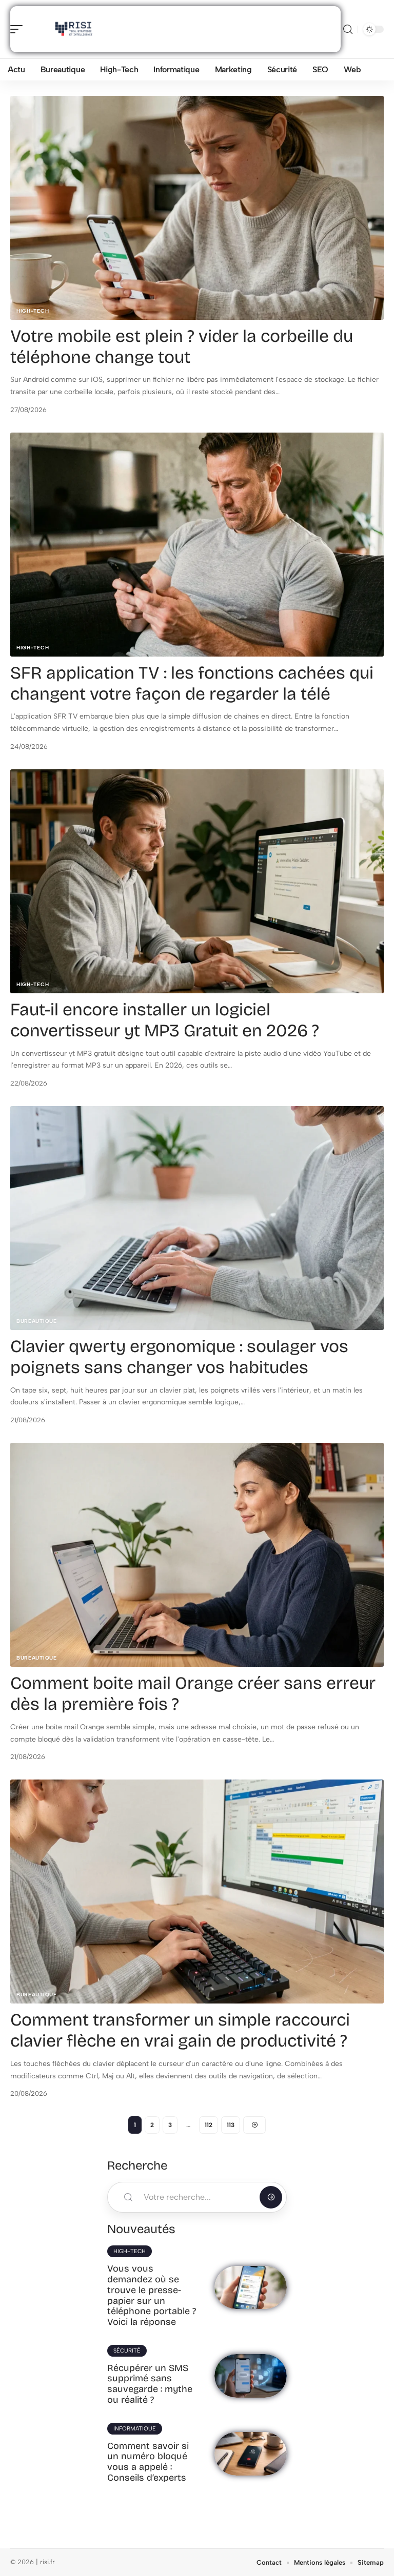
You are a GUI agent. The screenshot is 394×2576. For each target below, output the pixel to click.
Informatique (135, 2429)
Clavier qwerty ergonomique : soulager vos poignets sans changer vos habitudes (179, 1357)
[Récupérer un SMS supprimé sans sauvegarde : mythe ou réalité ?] (251, 2376)
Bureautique (37, 1321)
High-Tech (33, 311)
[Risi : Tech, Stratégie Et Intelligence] (74, 29)
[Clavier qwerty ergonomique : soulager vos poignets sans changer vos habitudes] (197, 1218)
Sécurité (127, 2351)
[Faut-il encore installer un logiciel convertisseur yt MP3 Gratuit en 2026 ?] (197, 881)
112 (209, 2125)
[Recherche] (348, 29)
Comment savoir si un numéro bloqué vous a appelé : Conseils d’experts (148, 2462)
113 (231, 2125)
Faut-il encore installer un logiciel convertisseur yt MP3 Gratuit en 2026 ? (165, 1020)
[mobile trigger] (19, 29)
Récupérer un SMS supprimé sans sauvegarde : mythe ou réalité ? (150, 2384)
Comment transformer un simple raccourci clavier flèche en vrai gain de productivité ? (180, 2030)
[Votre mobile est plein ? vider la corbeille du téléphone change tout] (197, 208)
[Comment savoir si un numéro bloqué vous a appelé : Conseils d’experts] (251, 2454)
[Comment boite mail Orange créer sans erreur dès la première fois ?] (197, 1555)
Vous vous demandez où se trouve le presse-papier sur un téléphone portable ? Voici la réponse (152, 2295)
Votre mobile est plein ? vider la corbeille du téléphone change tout (182, 346)
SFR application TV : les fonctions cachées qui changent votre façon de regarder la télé (192, 683)
